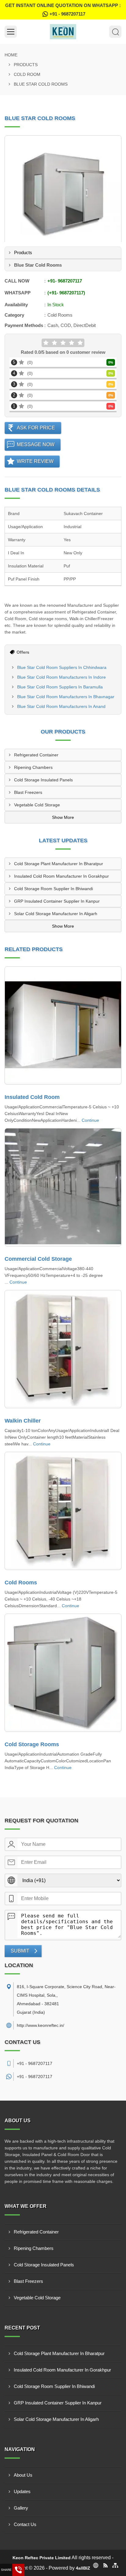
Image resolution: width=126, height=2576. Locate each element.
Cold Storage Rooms (32, 1744)
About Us (23, 2475)
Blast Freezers (28, 792)
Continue (90, 1120)
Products (26, 65)
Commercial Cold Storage (38, 1259)
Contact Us (25, 2524)
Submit (20, 1951)
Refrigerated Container (36, 755)
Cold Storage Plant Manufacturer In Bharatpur (59, 864)
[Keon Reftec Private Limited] (63, 32)
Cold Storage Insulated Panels (43, 780)
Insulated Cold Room (32, 1097)
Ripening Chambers (33, 767)
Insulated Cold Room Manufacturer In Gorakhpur (61, 876)
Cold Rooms (21, 1583)
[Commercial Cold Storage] (63, 1187)
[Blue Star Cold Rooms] (63, 194)
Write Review (35, 461)
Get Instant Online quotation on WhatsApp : (63, 10)
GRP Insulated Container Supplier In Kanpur (57, 901)
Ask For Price (36, 428)
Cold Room (27, 74)
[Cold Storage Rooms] (63, 1673)
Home (11, 55)
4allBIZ (83, 2568)
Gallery (21, 2508)
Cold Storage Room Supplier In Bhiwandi (54, 889)
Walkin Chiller (23, 1421)
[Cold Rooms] (63, 1511)
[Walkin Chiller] (63, 1349)
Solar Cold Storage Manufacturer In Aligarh (56, 914)
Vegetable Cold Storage (37, 805)
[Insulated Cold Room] (63, 1025)
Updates (22, 2491)
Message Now (36, 444)
